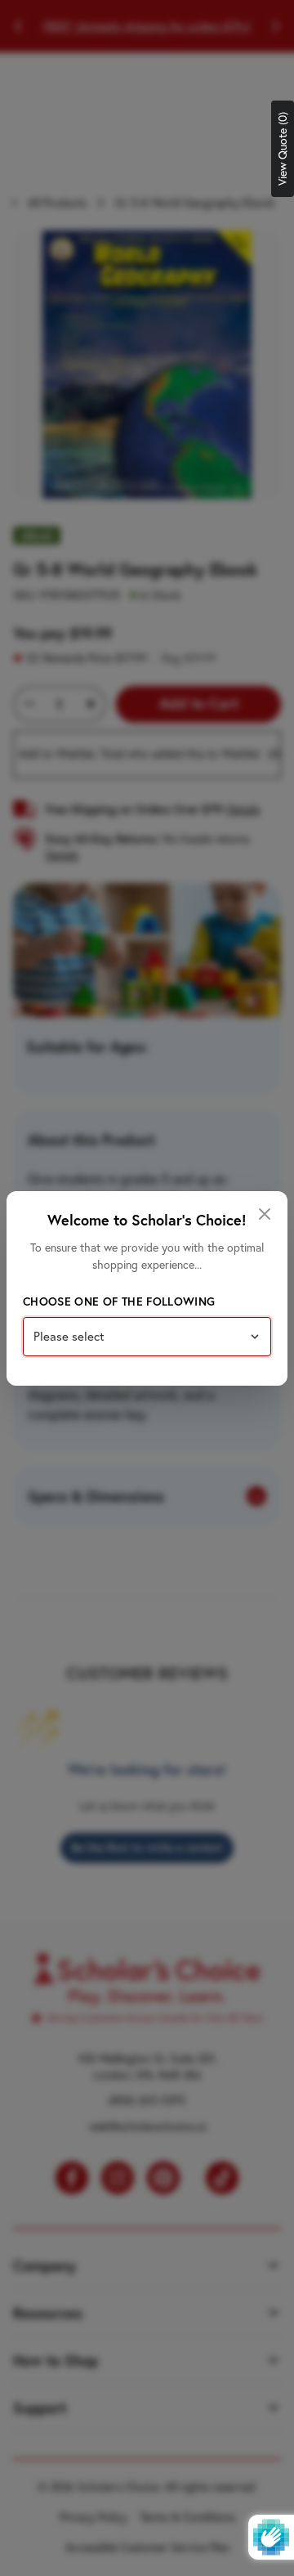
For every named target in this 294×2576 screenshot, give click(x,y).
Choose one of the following (119, 1301)
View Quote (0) (283, 149)
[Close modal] (265, 1214)
